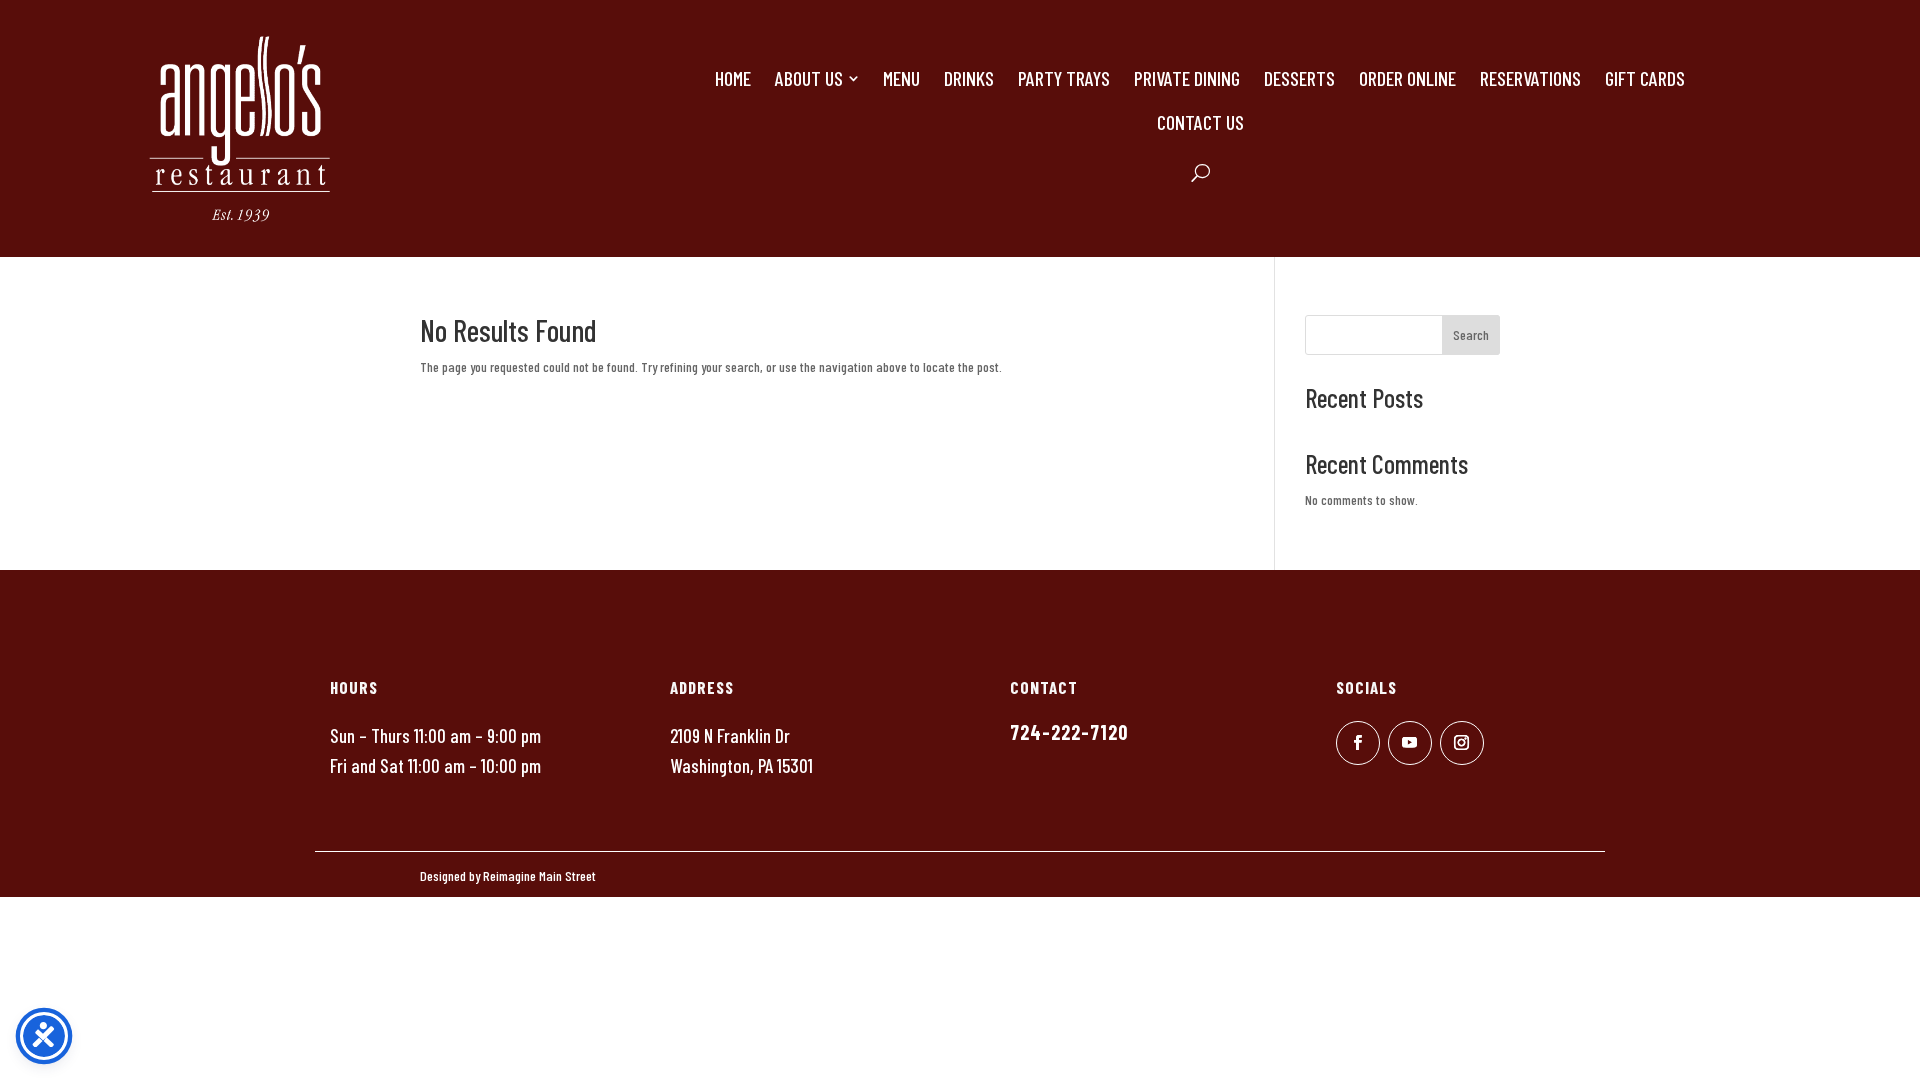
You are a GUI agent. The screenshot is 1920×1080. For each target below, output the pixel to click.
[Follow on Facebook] (1358, 743)
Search (1471, 334)
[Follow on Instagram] (1462, 743)
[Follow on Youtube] (1410, 743)
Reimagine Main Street (539, 875)
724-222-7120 (1069, 732)
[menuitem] (733, 78)
